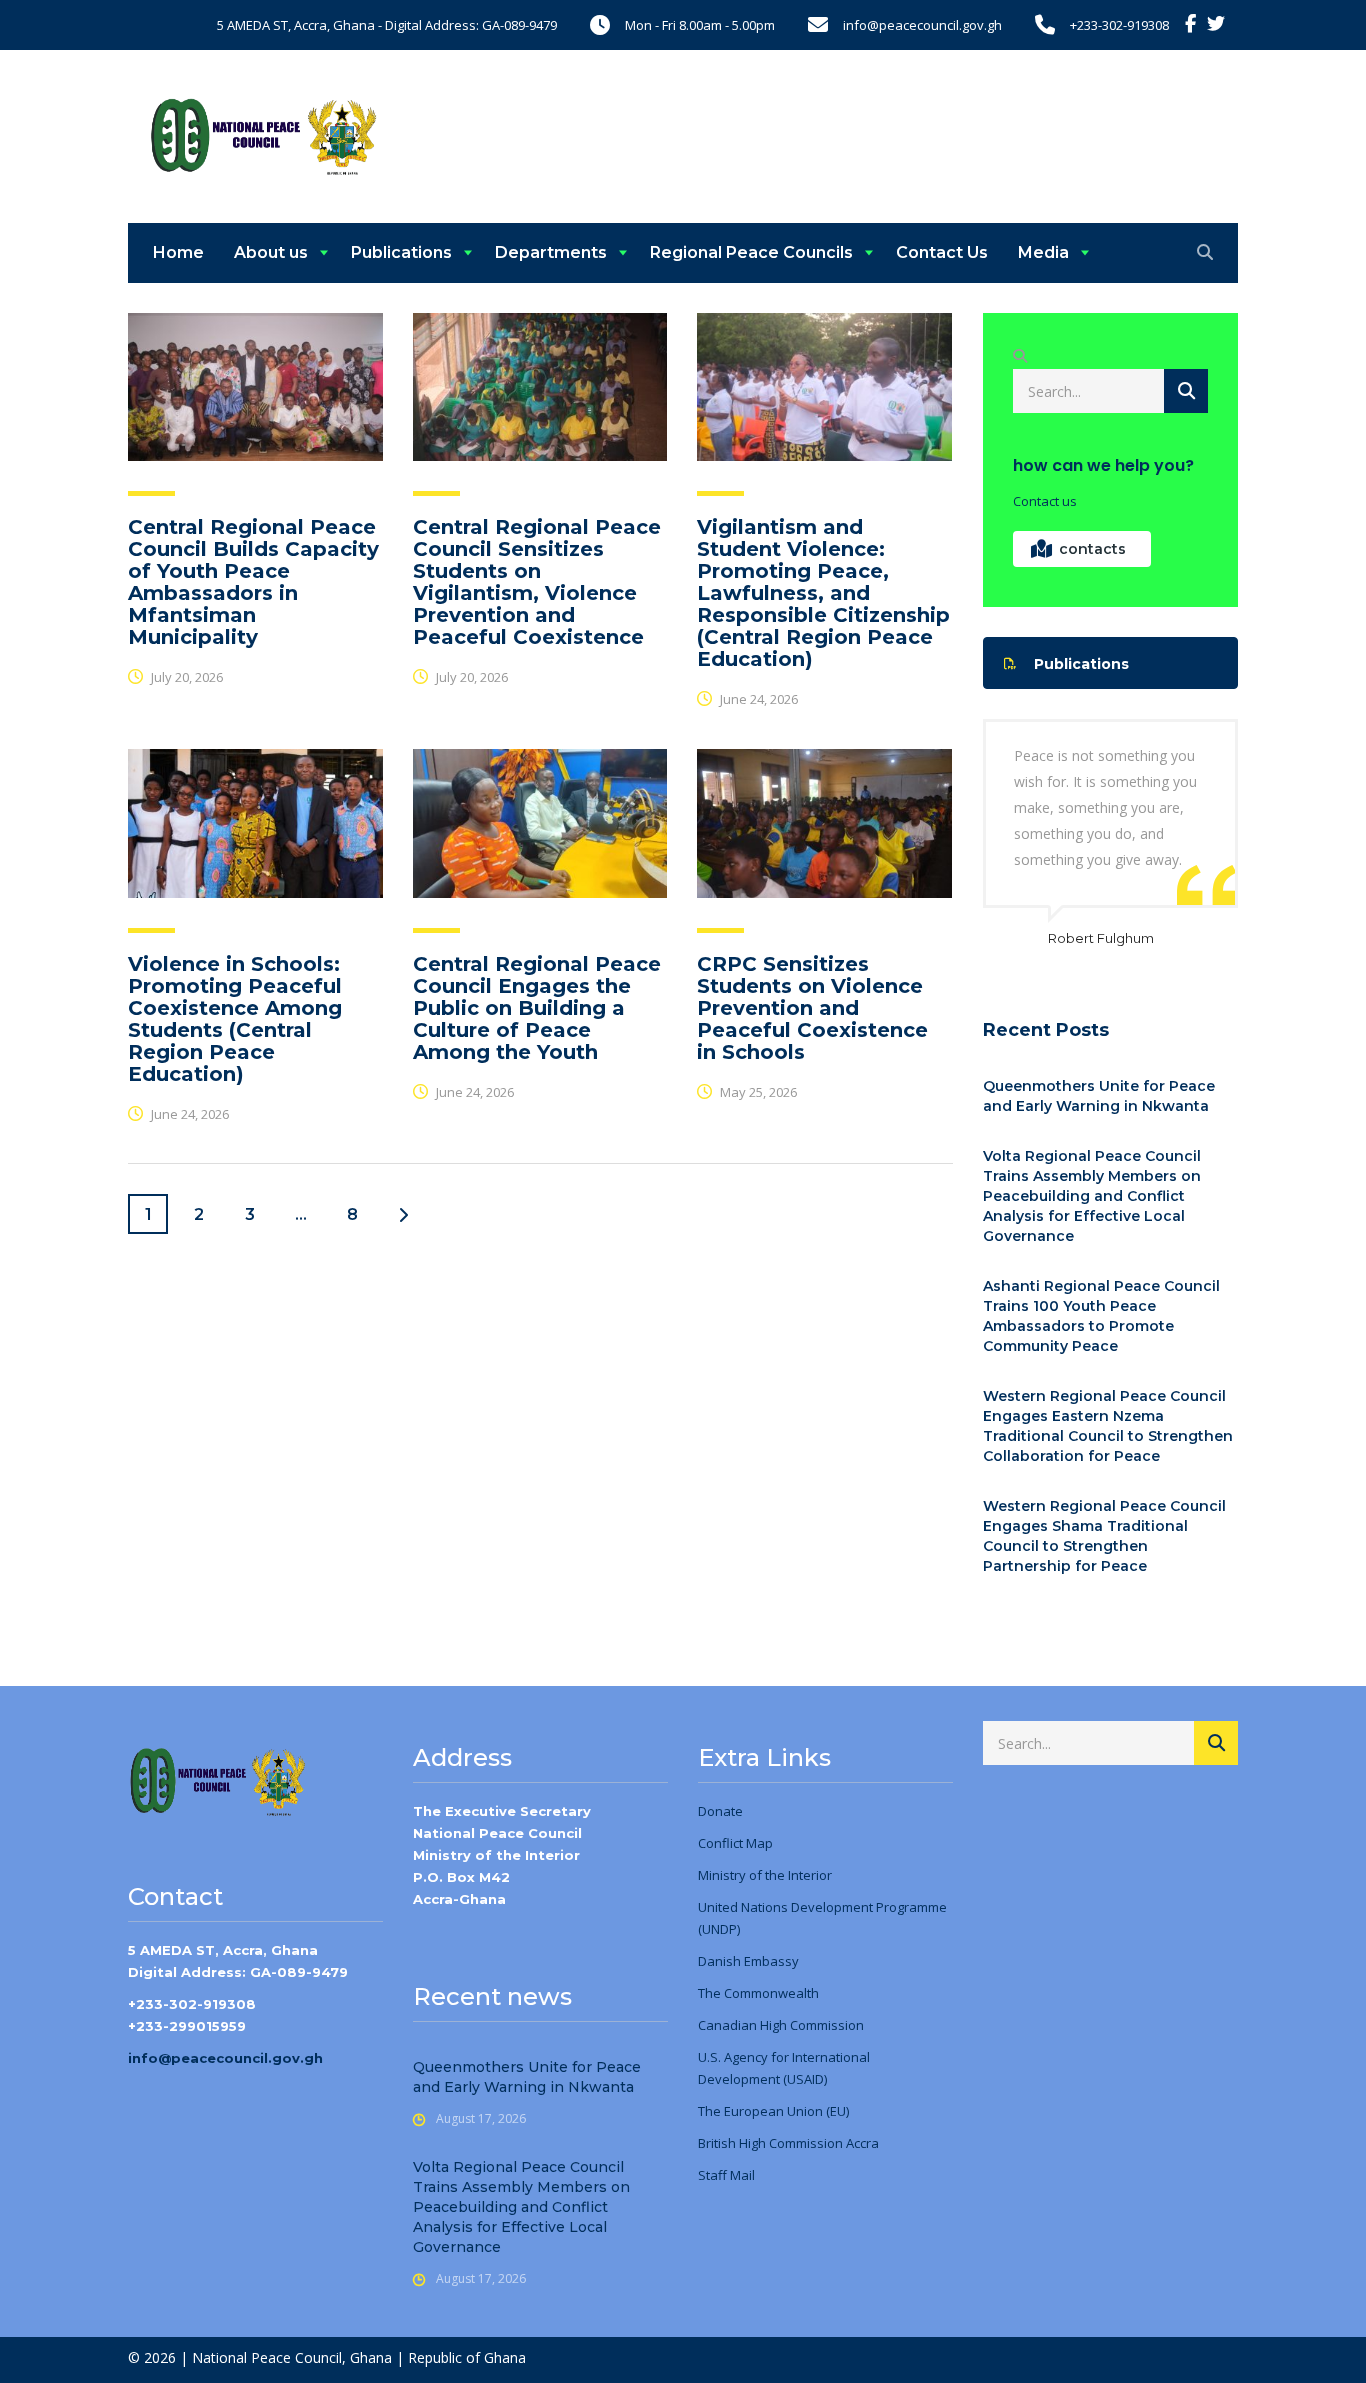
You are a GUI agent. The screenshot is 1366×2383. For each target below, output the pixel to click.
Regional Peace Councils (751, 252)
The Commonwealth (758, 1993)
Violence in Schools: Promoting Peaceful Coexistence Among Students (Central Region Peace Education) (235, 1019)
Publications (401, 252)
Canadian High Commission (781, 2025)
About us (271, 252)
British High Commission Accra (788, 2143)
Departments (551, 252)
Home (178, 252)
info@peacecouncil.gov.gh (225, 2058)
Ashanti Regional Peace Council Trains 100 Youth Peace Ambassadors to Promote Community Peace (1101, 1316)
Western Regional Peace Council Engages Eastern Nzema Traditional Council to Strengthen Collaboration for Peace (1108, 1426)
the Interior (797, 1875)
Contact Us (942, 252)
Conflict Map (735, 1843)
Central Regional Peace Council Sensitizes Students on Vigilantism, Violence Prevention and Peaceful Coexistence (537, 582)
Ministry (722, 1875)
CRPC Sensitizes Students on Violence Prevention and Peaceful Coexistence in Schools (812, 1008)
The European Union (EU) (773, 2111)
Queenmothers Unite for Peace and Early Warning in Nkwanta (1099, 1096)
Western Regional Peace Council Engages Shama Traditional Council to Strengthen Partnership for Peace (1104, 1536)
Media (1043, 252)
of (754, 1875)
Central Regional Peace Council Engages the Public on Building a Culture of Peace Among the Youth (537, 1008)
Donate (720, 1811)
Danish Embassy (748, 1961)
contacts (1092, 549)
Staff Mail (726, 2175)
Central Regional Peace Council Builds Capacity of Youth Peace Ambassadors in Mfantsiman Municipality (253, 582)
